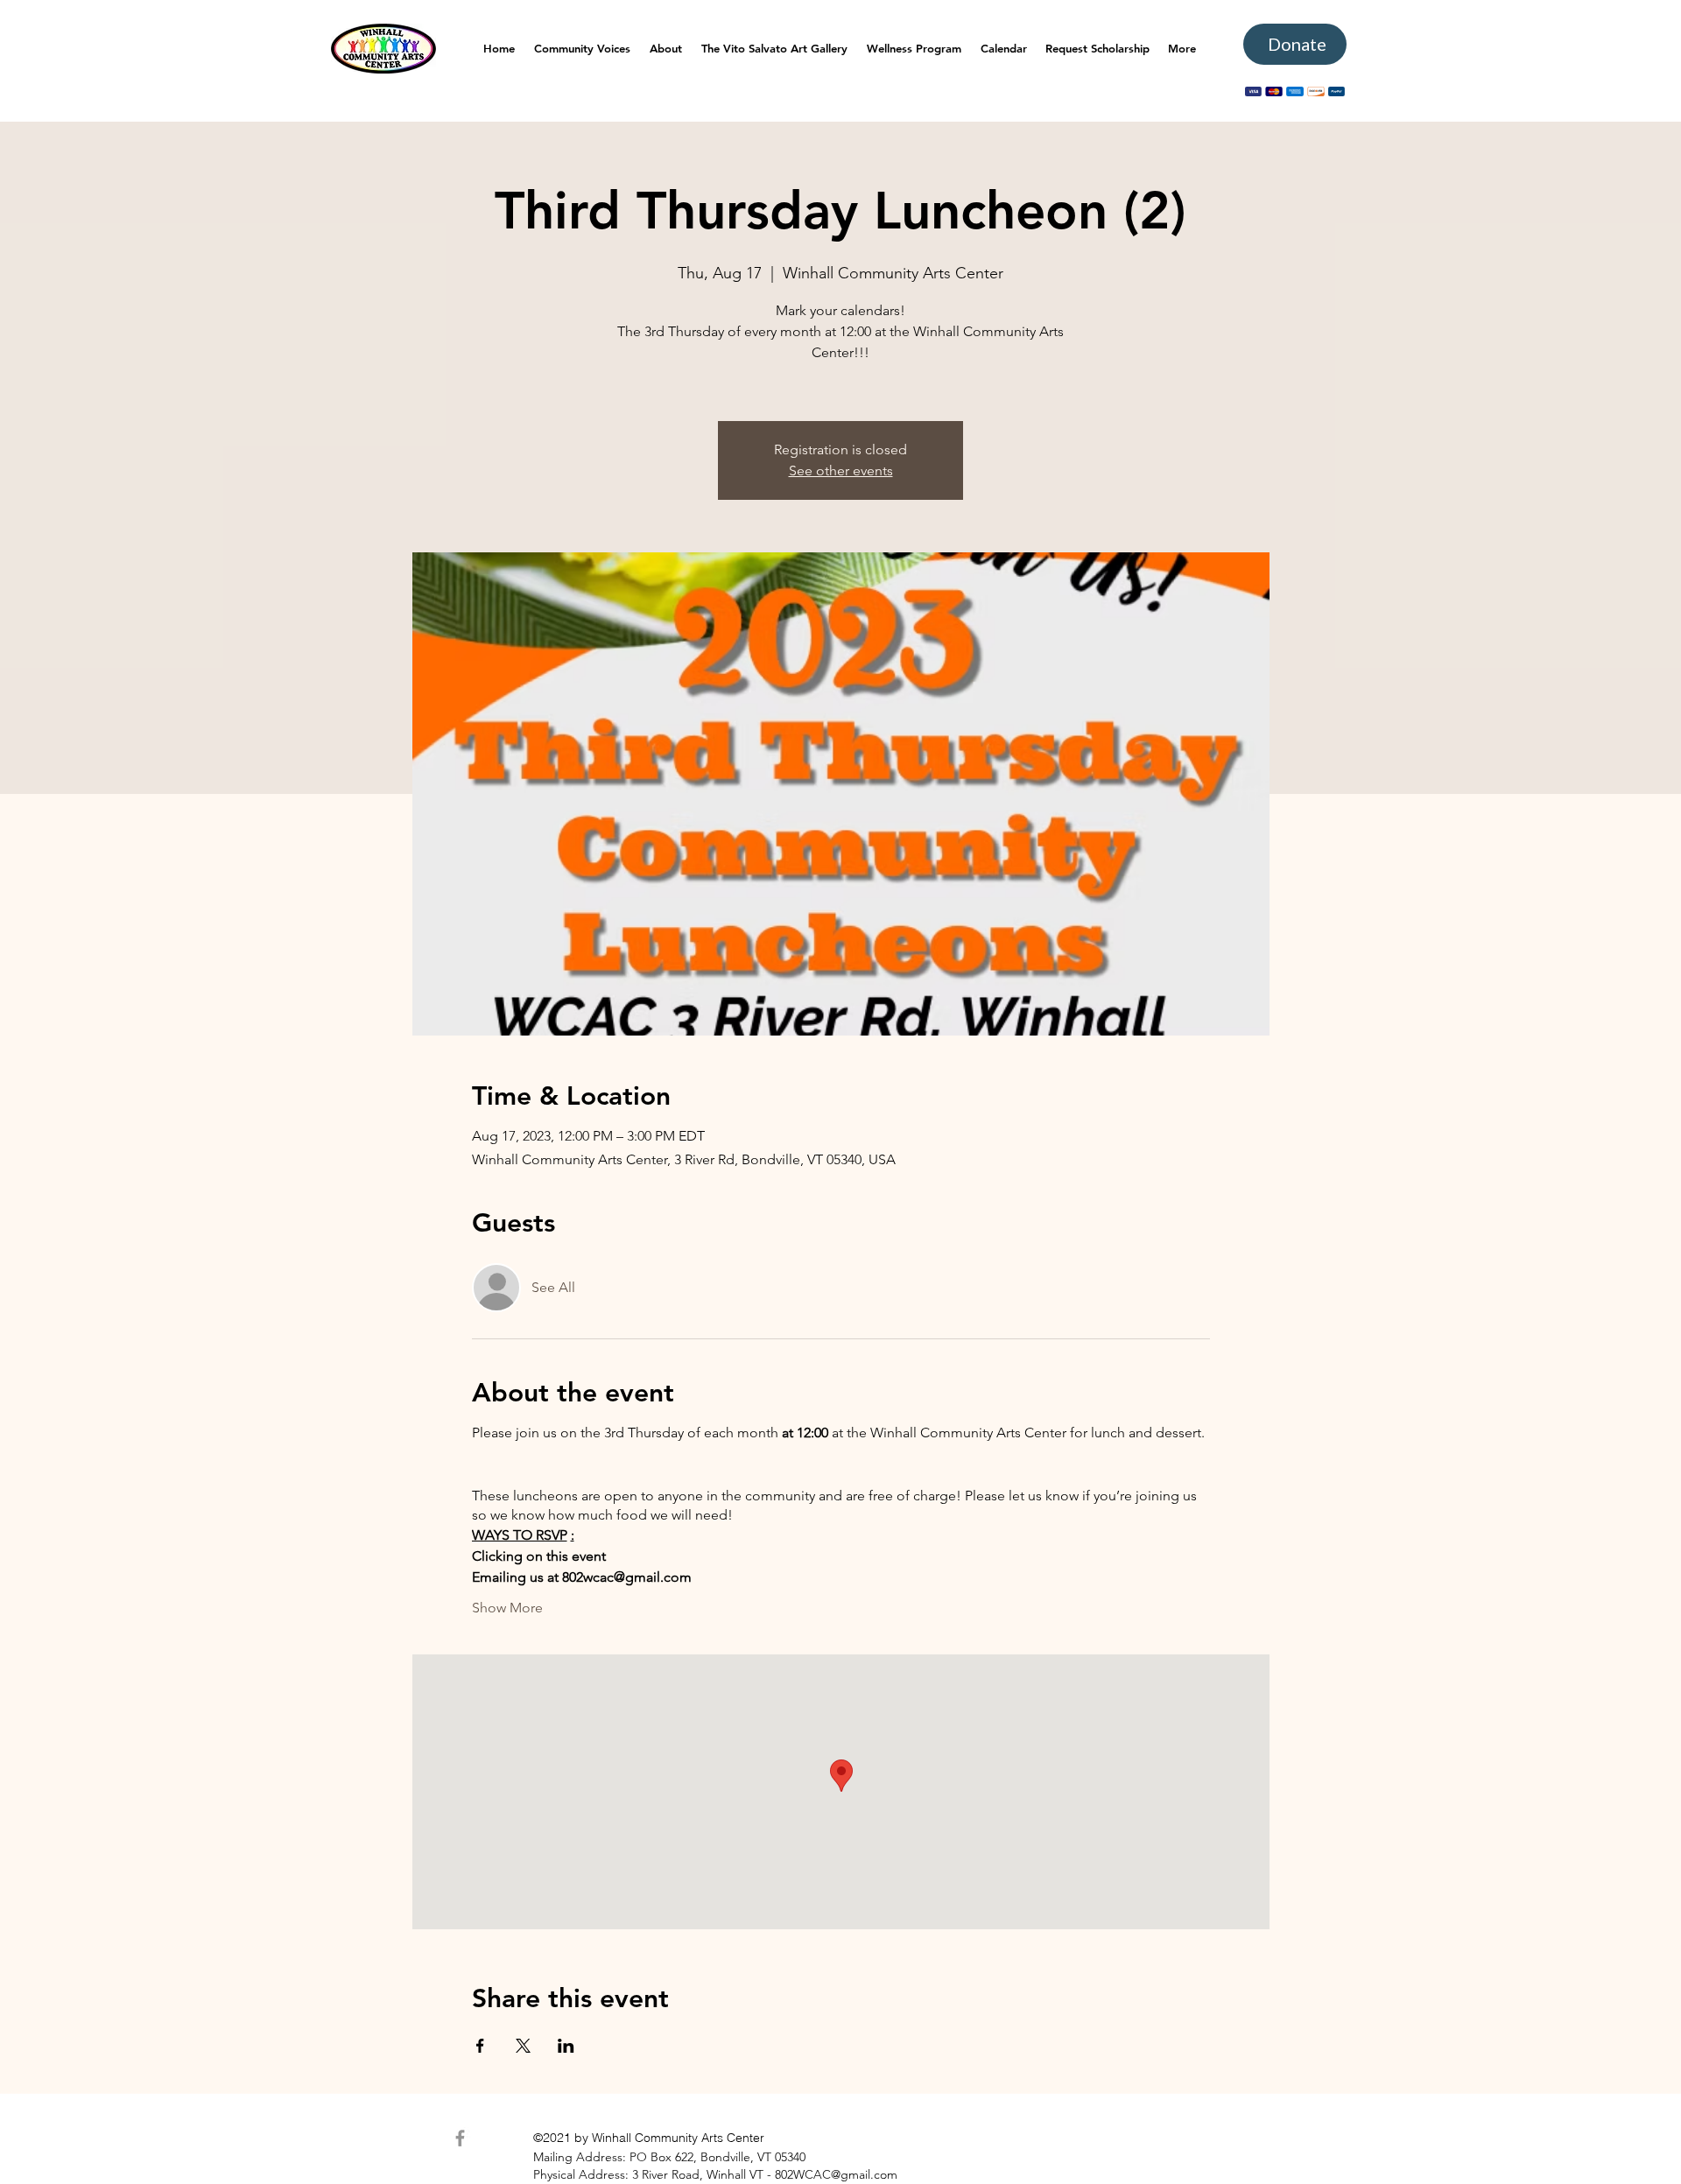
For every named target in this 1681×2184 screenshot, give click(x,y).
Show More (507, 1608)
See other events (841, 471)
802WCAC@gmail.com (836, 2174)
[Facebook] (460, 2138)
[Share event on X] (523, 2046)
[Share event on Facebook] (480, 2046)
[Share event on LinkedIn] (566, 2046)
